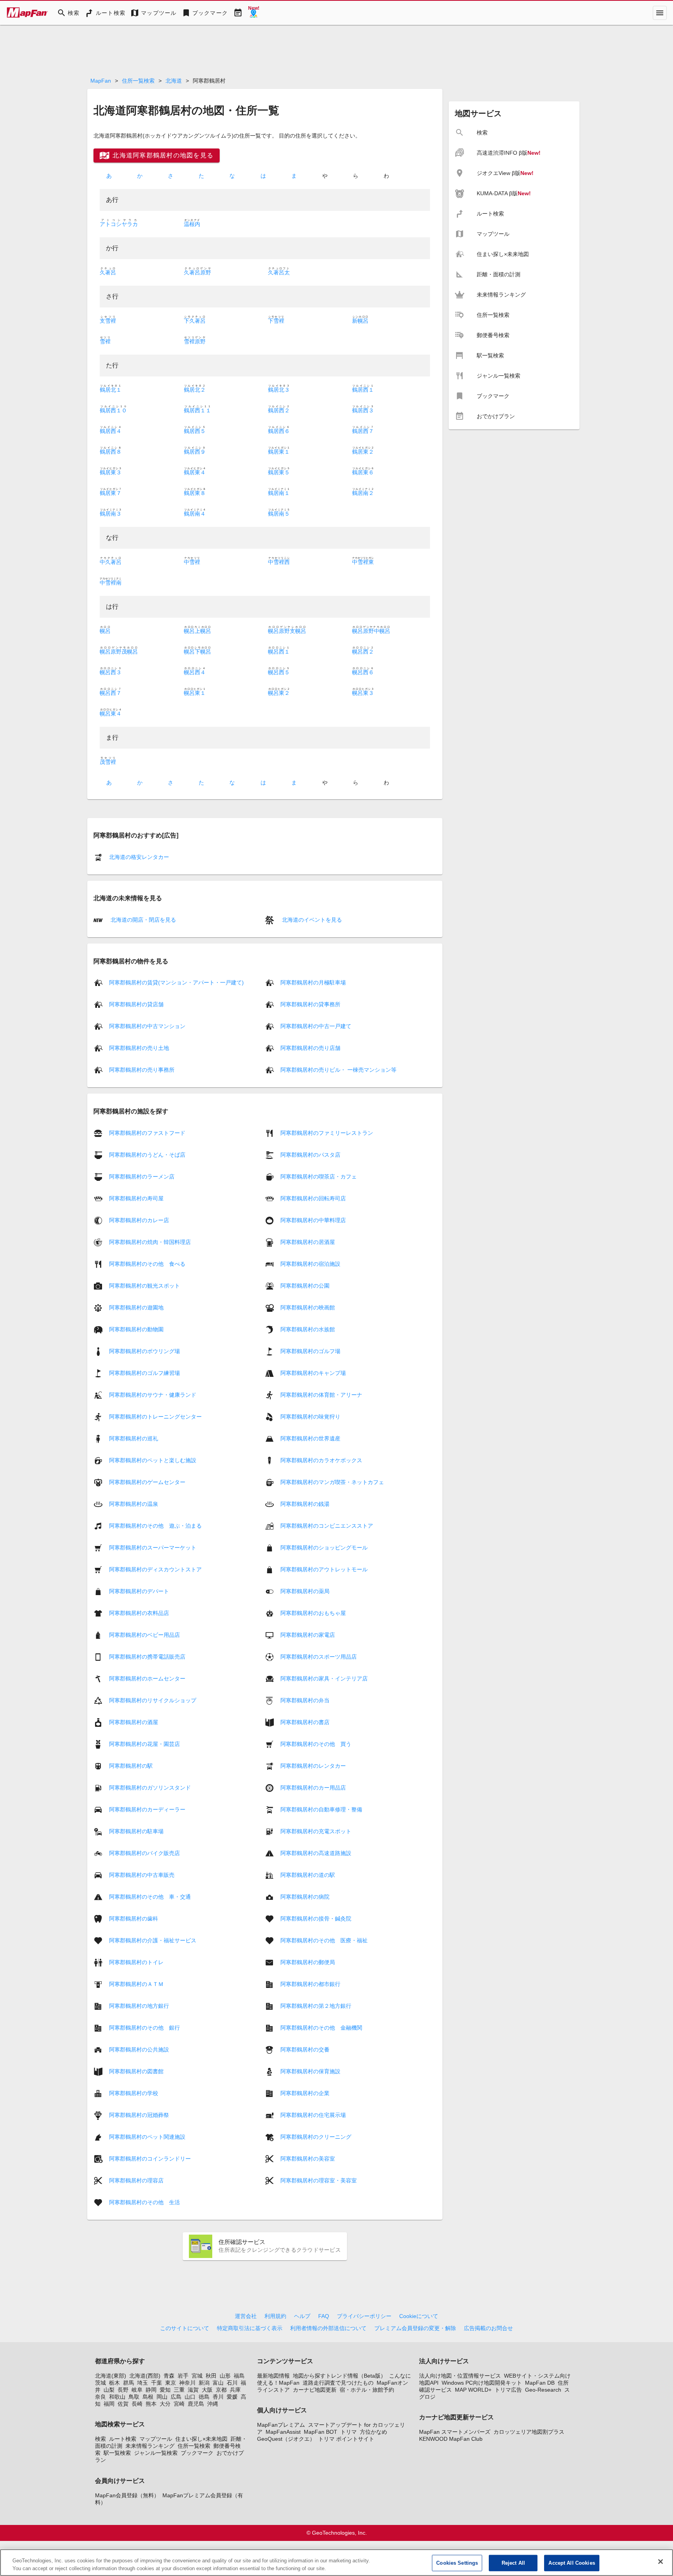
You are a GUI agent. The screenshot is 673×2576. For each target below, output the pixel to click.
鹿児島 (196, 2404)
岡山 (162, 2397)
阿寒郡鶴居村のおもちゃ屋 (313, 1613)
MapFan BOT (321, 2432)
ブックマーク (197, 2453)
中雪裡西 (279, 562)
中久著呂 (111, 562)
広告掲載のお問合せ (488, 2328)
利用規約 (275, 2316)
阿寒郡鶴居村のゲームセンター (147, 1482)
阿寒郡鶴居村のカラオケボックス (321, 1460)
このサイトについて (185, 2328)
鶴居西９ (195, 452)
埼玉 (143, 2383)
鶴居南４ (195, 514)
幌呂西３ (111, 672)
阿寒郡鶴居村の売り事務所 (142, 1070)
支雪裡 (108, 321)
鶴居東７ (111, 493)
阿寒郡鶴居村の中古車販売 (142, 1875)
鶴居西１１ (197, 410)
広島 (176, 2397)
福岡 (109, 2404)
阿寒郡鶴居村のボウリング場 (144, 1351)
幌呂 (105, 631)
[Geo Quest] (254, 13)
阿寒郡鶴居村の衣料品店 (139, 1613)
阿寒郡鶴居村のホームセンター (147, 1678)
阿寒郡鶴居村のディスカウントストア (155, 1569)
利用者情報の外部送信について (328, 2328)
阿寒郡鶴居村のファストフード (147, 1133)
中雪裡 (192, 562)
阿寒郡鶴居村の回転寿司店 (313, 1198)
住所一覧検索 (138, 81)
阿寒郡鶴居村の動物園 (136, 1329)
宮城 (197, 2376)
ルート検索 (123, 2439)
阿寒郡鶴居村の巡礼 (134, 1438)
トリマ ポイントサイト (346, 2439)
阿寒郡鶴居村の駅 (131, 1765)
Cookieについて (419, 2316)
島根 (148, 2397)
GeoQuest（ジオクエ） (286, 2439)
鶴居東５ (279, 472)
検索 (100, 2439)
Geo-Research (543, 2390)
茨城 (100, 2383)
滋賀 (193, 2390)
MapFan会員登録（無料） (127, 2495)
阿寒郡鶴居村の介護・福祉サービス (153, 1940)
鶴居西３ (363, 410)
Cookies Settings (457, 2563)
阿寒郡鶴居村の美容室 (308, 2158)
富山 (218, 2383)
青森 (169, 2376)
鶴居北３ (279, 390)
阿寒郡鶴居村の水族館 (308, 1329)
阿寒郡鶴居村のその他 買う (316, 1744)
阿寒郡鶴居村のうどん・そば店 (147, 1154)
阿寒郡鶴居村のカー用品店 (313, 1787)
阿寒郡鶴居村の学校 (134, 2093)
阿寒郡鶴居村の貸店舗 (136, 1004)
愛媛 (232, 2397)
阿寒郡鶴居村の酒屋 (134, 1722)
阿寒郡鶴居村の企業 (305, 2093)
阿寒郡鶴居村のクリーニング (316, 2136)
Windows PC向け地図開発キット (482, 2383)
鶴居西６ (279, 431)
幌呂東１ (195, 693)
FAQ (324, 2316)
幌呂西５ (279, 672)
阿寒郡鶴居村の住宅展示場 (313, 2115)
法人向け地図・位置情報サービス (460, 2376)
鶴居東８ (195, 493)
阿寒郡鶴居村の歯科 (134, 1918)
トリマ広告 (508, 2390)
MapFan (101, 81)
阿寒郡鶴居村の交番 (305, 2049)
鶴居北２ (195, 390)
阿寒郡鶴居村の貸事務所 (310, 1004)
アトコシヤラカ (119, 224)
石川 (232, 2383)
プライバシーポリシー (364, 2316)
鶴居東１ (279, 452)
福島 (239, 2376)
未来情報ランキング (150, 2446)
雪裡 (105, 341)
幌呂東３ (363, 693)
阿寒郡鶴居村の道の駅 (308, 1875)
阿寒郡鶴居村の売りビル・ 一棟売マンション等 (338, 1070)
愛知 (165, 2390)
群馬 (129, 2383)
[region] (336, 2563)
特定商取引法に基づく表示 (250, 2328)
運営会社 (246, 2316)
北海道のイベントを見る (311, 920)
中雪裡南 (111, 583)
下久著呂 (195, 321)
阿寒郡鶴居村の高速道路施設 (316, 1853)
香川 (218, 2397)
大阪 (207, 2390)
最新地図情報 (273, 2376)
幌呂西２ (363, 652)
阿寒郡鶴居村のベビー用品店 (144, 1634)
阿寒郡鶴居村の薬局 (305, 1591)
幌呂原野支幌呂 (287, 631)
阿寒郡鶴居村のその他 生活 (144, 2202)
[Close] (661, 2562)
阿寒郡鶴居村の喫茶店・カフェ (319, 1176)
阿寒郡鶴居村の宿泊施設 (310, 1263)
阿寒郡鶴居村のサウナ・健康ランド (153, 1394)
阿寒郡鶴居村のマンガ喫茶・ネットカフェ (332, 1482)
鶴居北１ (111, 390)
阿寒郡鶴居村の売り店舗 (310, 1048)
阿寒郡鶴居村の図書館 (136, 2071)
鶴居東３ (111, 472)
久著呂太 (279, 272)
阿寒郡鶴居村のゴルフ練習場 (144, 1373)
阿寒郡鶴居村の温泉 (134, 1504)
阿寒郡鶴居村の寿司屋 (136, 1198)
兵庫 (235, 2390)
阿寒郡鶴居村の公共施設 (139, 2049)
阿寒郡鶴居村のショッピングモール (324, 1547)
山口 (190, 2397)
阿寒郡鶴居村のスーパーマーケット (153, 1547)
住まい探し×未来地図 (201, 2439)
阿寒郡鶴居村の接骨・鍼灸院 (316, 1918)
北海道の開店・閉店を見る (143, 920)
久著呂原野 (197, 272)
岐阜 (137, 2390)
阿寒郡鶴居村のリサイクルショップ (153, 1700)
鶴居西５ (195, 431)
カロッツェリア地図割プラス (529, 2432)
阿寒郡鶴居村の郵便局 (308, 1962)
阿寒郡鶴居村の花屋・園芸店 (144, 1744)
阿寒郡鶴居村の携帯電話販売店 (147, 1656)
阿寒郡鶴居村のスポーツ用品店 (319, 1656)
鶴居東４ (195, 472)
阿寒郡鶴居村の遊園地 (136, 1307)
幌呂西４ (195, 672)
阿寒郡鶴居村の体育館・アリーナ (321, 1394)
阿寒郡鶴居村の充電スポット (316, 1831)
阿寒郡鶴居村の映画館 (308, 1307)
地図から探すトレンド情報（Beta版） (339, 2376)
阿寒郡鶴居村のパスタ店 (310, 1154)
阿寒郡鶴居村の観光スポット (144, 1285)
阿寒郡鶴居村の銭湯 (305, 1504)
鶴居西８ (111, 452)
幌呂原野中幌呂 (371, 631)
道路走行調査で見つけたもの (338, 2383)
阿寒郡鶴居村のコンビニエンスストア (327, 1525)
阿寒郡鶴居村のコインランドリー (150, 2158)
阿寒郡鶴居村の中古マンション (147, 1026)
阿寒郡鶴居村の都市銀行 (310, 1984)
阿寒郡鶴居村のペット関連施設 (147, 2136)
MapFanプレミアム (281, 2425)
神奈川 (187, 2383)
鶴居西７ (363, 431)
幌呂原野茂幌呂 (119, 652)
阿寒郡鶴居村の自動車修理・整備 (321, 1809)
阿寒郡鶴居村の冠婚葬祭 (139, 2115)
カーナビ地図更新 (315, 2390)
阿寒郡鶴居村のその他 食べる (147, 1263)
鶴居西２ (279, 410)
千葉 (157, 2383)
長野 (123, 2390)
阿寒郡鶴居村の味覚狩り (310, 1416)
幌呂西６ (363, 672)
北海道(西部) (145, 2376)
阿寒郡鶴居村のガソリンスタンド (150, 1787)
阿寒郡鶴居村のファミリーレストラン (327, 1133)
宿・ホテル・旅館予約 (367, 2390)
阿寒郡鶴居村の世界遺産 (310, 1438)
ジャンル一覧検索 (156, 2453)
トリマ (349, 2432)
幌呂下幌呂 (197, 652)
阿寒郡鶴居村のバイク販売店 (144, 1853)
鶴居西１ (363, 390)
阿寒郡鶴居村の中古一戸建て (316, 1026)
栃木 (115, 2383)
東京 (171, 2383)
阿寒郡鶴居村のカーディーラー (147, 1809)
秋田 (211, 2376)
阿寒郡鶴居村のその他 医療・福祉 (324, 1940)
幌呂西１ (279, 652)
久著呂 (108, 272)
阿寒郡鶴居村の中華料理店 (313, 1220)
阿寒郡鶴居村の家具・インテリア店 (324, 1678)
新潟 (204, 2383)
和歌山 (117, 2397)
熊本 (151, 2404)
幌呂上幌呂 (197, 631)
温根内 (192, 224)
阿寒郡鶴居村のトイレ (136, 1962)
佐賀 (123, 2404)
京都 (221, 2390)
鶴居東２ (363, 452)
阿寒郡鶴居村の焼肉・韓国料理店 (150, 1242)
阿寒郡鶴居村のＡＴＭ (136, 1984)
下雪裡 (276, 321)
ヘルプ (302, 2316)
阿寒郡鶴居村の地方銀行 (139, 2005)
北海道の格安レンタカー (139, 857)
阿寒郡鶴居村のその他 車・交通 (150, 1896)
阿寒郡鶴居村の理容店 (136, 2180)
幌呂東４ (111, 714)
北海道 (174, 81)
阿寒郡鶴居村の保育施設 (310, 2071)
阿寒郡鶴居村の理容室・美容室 (319, 2180)
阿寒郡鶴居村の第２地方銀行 (316, 2005)
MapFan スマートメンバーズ (455, 2432)
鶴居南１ (279, 493)
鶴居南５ (279, 514)
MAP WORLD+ (473, 2390)
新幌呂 (360, 321)
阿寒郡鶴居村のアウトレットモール (324, 1569)
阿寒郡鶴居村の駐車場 (136, 1831)
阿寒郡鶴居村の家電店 (308, 1634)
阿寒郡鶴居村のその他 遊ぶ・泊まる (155, 1525)
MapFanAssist (283, 2432)
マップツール (156, 2439)
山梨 (109, 2390)
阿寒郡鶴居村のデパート (139, 1591)
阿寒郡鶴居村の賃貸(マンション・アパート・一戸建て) (176, 982)
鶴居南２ (363, 493)
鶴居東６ (363, 472)
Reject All (513, 2563)
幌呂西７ (111, 693)
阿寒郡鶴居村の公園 (305, 1285)
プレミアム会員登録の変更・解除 (415, 2328)
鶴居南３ (111, 514)
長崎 (137, 2404)
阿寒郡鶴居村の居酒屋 (308, 1242)
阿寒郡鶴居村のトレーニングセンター (155, 1416)
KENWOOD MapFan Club (451, 2439)
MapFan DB (540, 2383)
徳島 (204, 2397)
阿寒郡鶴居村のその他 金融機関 (321, 2027)
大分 (165, 2404)
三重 (179, 2390)
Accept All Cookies (572, 2563)
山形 (225, 2376)
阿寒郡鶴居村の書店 (305, 1722)
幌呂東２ (279, 693)
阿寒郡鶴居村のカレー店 (139, 1220)
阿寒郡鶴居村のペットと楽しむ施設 (153, 1460)
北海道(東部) (111, 2376)
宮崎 (179, 2404)
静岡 (151, 2390)
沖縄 (213, 2404)
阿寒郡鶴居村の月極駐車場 (313, 982)
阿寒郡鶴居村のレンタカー (313, 1765)
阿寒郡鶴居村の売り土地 (139, 1048)
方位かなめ (373, 2432)
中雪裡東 (363, 562)
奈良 (100, 2397)
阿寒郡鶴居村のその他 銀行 (144, 2027)
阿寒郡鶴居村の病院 (305, 1896)
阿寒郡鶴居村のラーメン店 (142, 1176)
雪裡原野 (195, 341)
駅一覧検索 (117, 2453)
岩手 (183, 2376)
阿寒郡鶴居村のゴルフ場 (310, 1351)
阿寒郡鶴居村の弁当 (305, 1700)
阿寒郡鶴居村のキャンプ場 (313, 1373)
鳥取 (134, 2397)
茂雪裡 (108, 762)
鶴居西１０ (113, 410)
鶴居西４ (111, 431)
